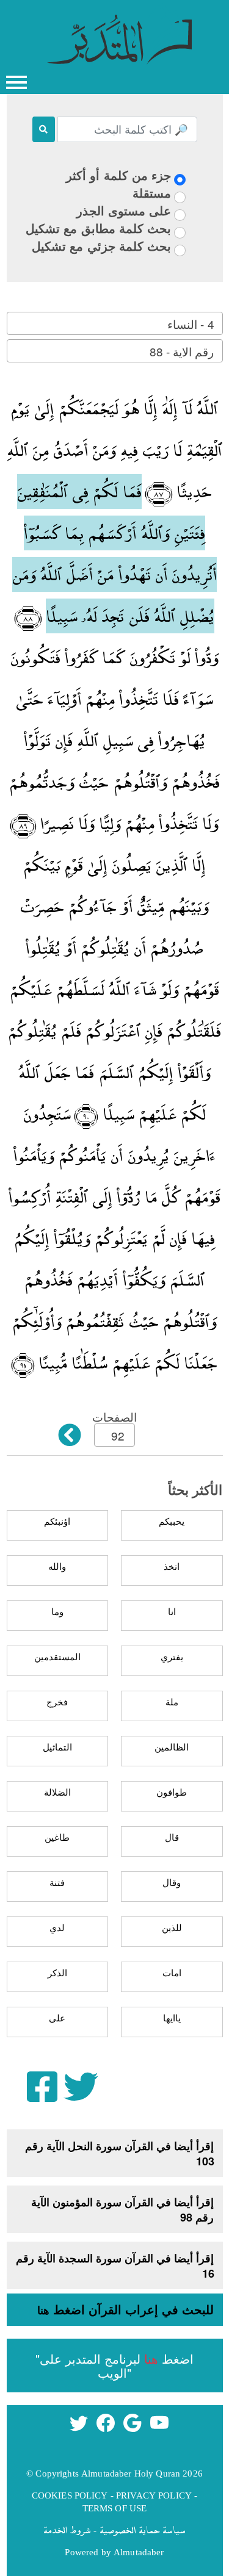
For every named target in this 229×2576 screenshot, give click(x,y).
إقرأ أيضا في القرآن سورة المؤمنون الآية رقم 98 (123, 2210)
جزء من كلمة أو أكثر (118, 175)
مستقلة (152, 192)
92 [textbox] (118, 1435)
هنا (43, 2310)
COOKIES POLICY (70, 2495)
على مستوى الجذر (124, 210)
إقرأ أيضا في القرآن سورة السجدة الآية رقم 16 (115, 2266)
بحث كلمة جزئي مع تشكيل (101, 246)
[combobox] (115, 323)
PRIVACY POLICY (154, 2495)
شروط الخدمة (67, 2530)
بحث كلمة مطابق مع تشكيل (98, 228)
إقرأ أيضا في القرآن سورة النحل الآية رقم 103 (120, 2153)
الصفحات (114, 1416)
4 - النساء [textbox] (191, 324)
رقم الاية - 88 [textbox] (182, 351)
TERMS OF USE (115, 2508)
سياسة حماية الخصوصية (143, 2530)
